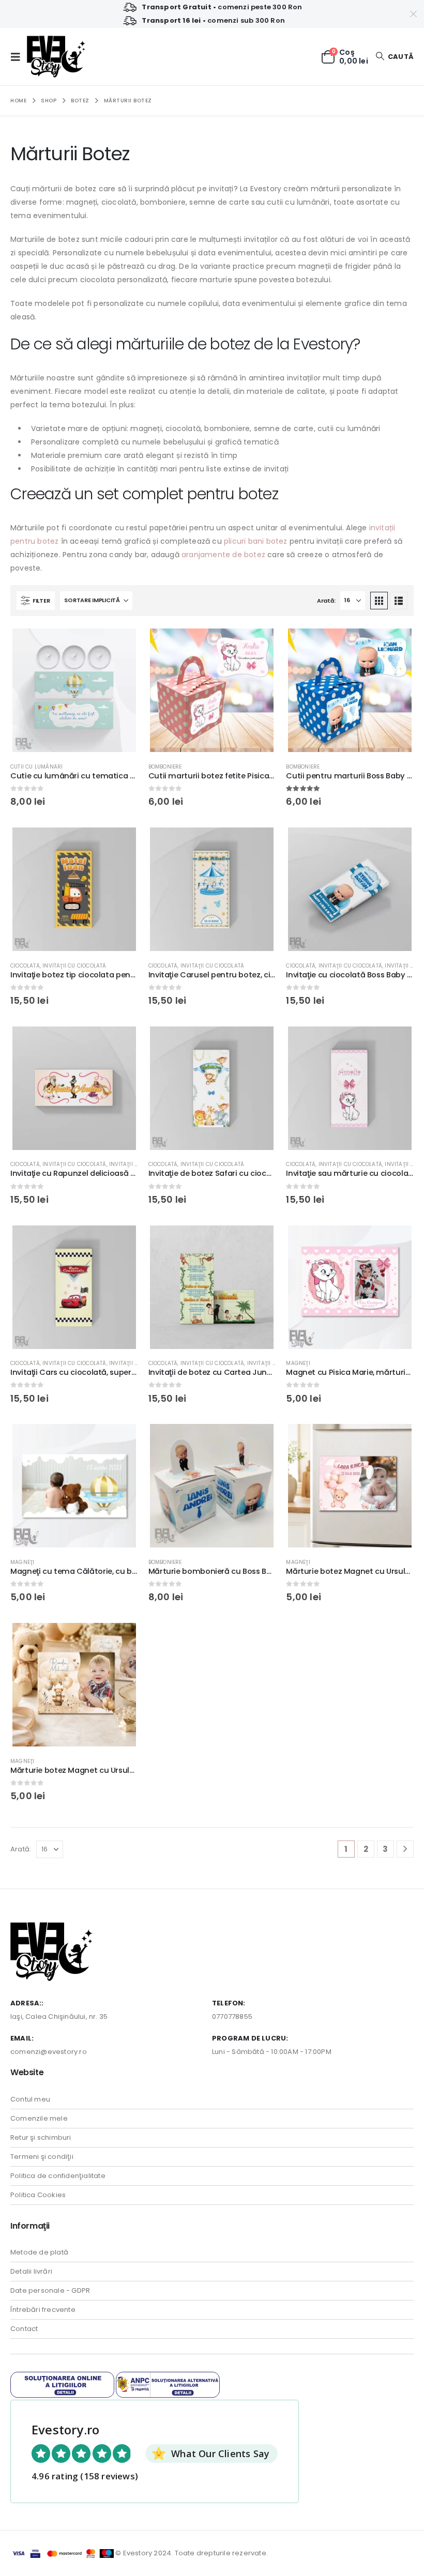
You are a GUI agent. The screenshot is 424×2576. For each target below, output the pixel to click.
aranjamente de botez (223, 555)
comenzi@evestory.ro (49, 2052)
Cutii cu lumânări (36, 767)
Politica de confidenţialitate (58, 2176)
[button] (19, 57)
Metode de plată (39, 2252)
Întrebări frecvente (43, 2310)
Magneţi (298, 1363)
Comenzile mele (39, 2118)
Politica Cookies (38, 2195)
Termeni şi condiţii (42, 2157)
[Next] (405, 1849)
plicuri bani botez (256, 541)
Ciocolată (25, 966)
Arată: (326, 601)
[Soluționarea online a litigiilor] (62, 2384)
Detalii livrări (31, 2271)
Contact (24, 2329)
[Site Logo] (56, 57)
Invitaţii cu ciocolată (74, 966)
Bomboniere (165, 767)
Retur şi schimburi (41, 2137)
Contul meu (30, 2099)
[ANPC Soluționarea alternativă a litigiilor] (168, 2384)
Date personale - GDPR (50, 2290)
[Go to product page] (74, 690)
